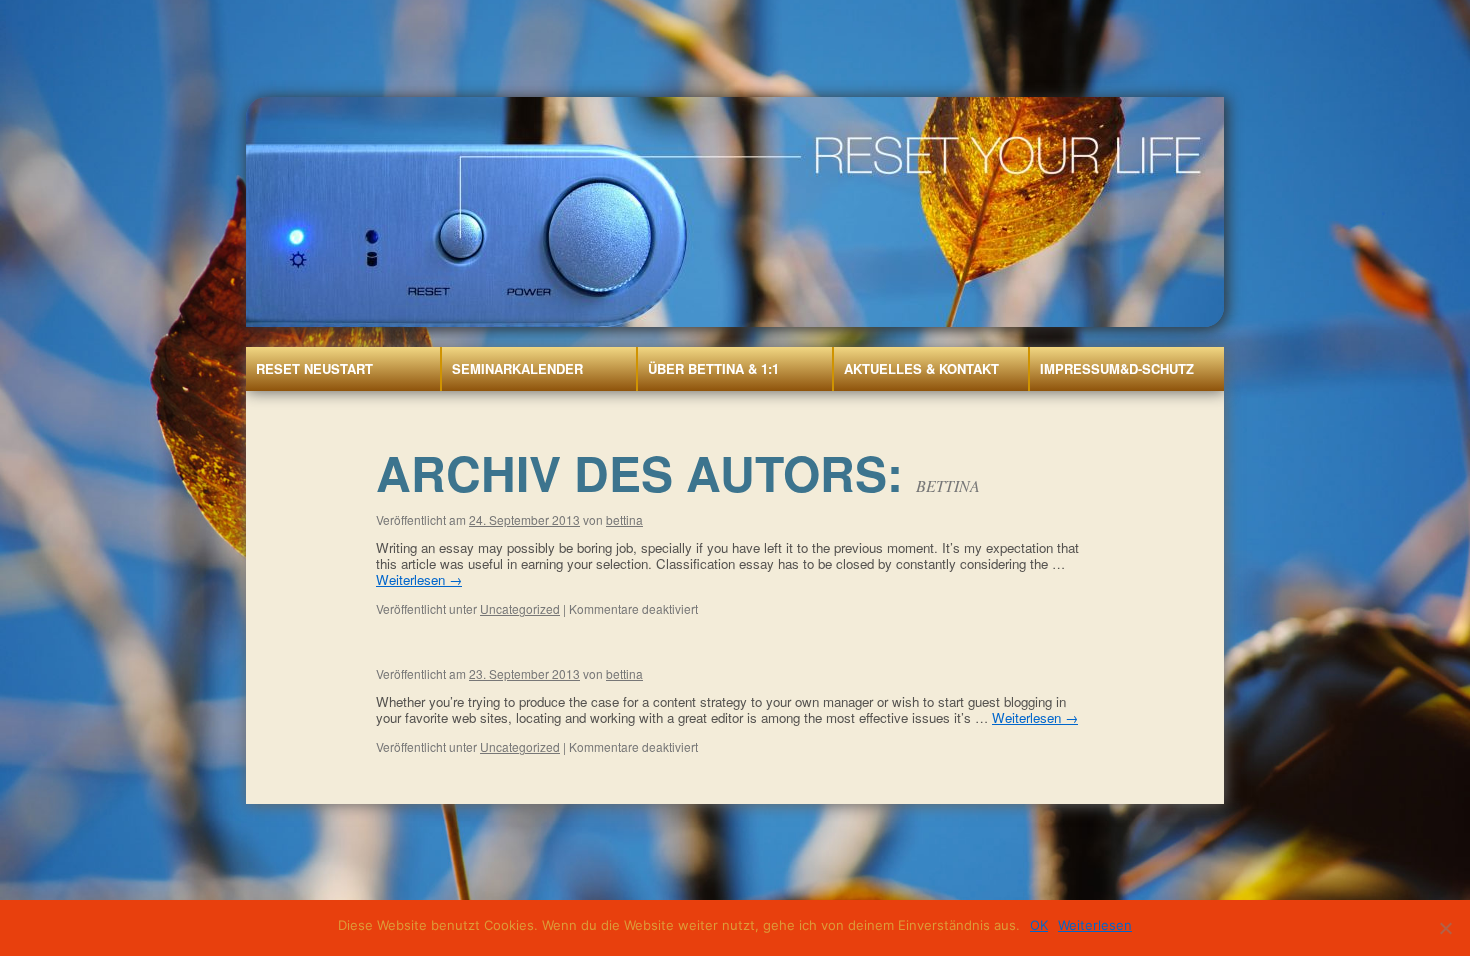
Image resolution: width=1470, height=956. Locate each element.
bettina (948, 485)
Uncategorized (520, 608)
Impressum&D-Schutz (1117, 368)
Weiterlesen (419, 579)
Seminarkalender (517, 368)
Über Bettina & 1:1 (713, 368)
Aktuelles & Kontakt (921, 368)
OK (1039, 925)
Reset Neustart (314, 368)
